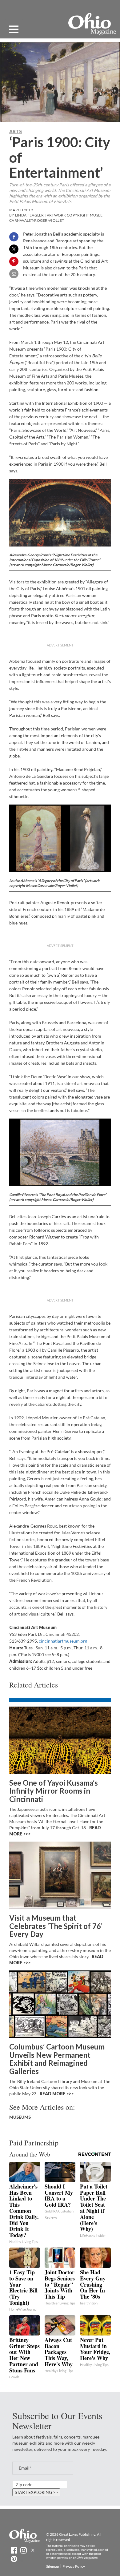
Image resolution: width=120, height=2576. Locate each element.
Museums (20, 2117)
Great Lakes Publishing (77, 2534)
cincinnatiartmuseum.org (63, 1641)
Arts (16, 131)
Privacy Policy (74, 2566)
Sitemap (53, 2566)
